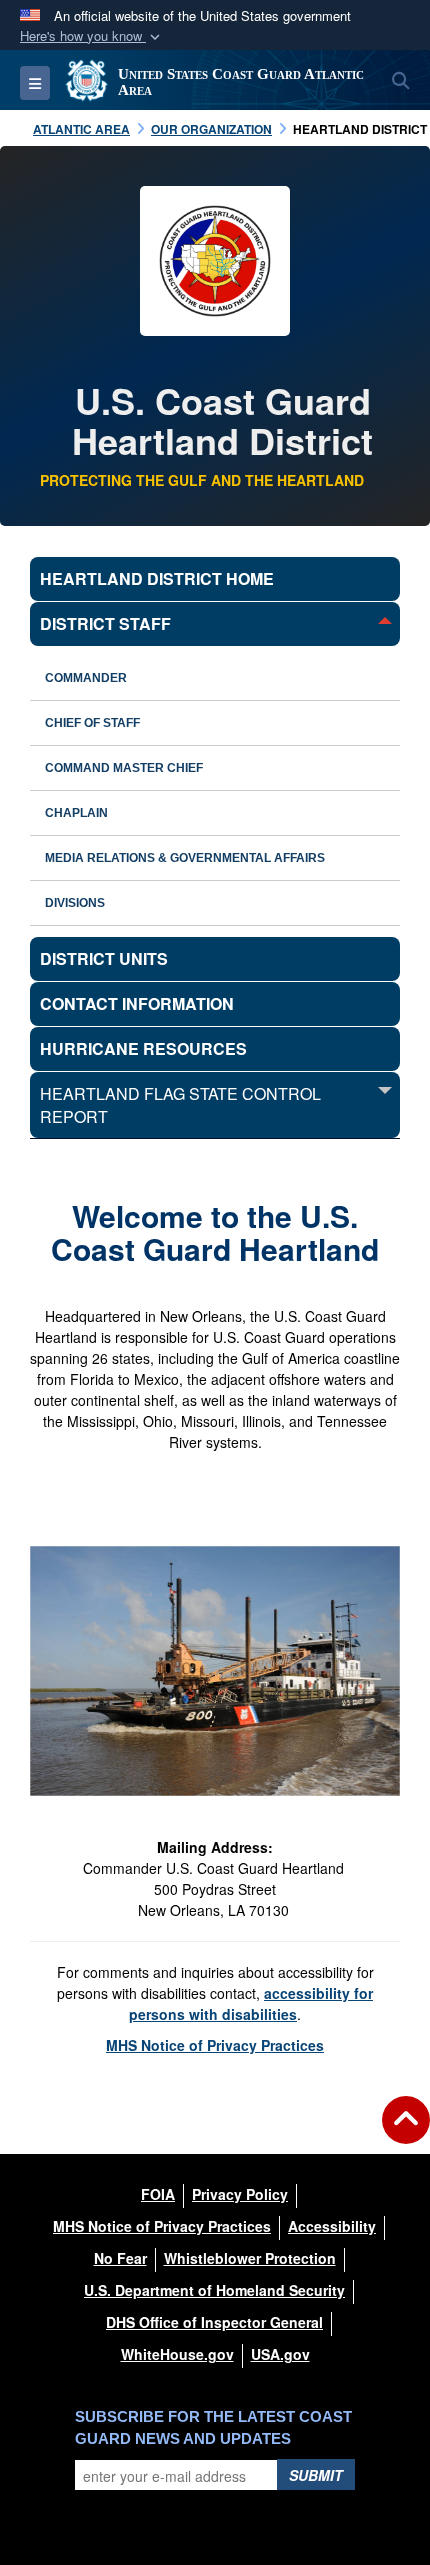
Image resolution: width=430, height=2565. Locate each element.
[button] (92, 36)
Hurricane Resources (143, 1048)
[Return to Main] (406, 2132)
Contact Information (137, 1003)
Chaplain (76, 813)
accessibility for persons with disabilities (251, 2003)
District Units (104, 958)
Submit (316, 2475)
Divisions (75, 903)
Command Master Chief (124, 768)
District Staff (105, 623)
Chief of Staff (92, 723)
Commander (86, 678)
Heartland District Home (157, 578)
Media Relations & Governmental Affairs (185, 858)
